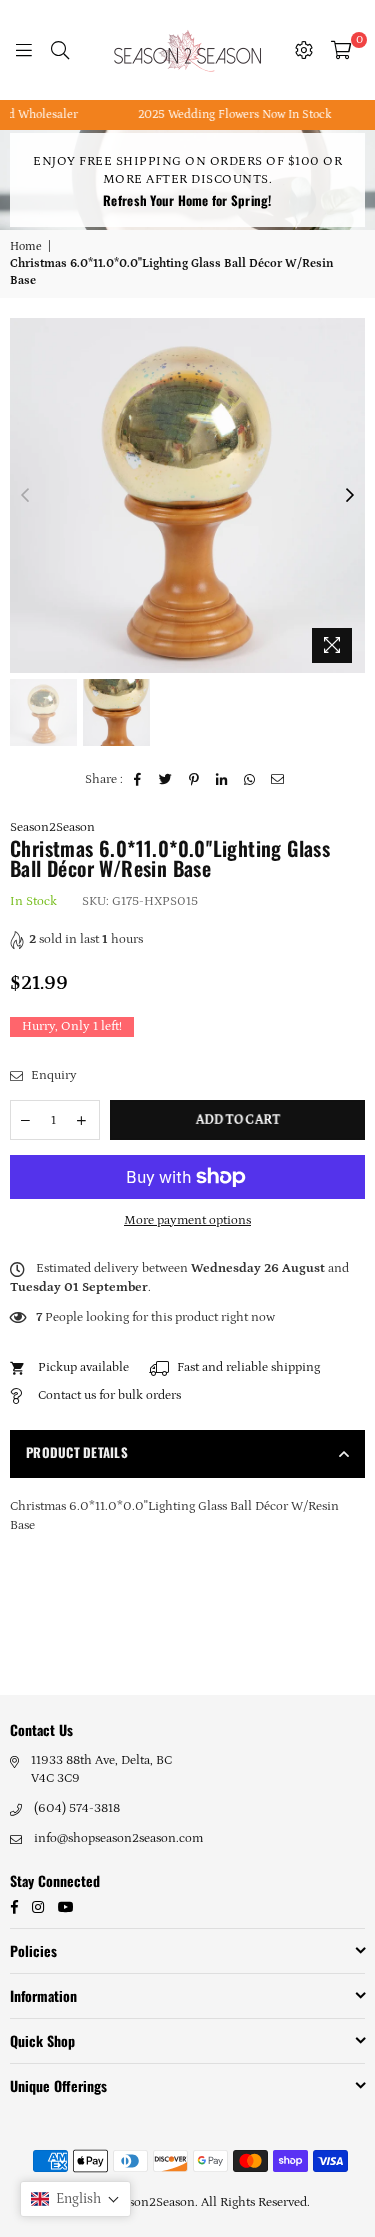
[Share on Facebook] (138, 780)
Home (26, 246)
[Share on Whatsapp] (250, 780)
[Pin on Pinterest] (194, 780)
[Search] (60, 50)
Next (350, 496)
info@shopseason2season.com (118, 1838)
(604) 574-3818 (77, 1808)
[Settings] (304, 50)
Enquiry (52, 1075)
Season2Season (52, 827)
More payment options (187, 1220)
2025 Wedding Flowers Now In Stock (220, 114)
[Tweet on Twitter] (166, 780)
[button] (75, 2199)
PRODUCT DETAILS (77, 1452)
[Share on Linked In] (222, 780)
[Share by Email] (278, 780)
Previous (25, 496)
